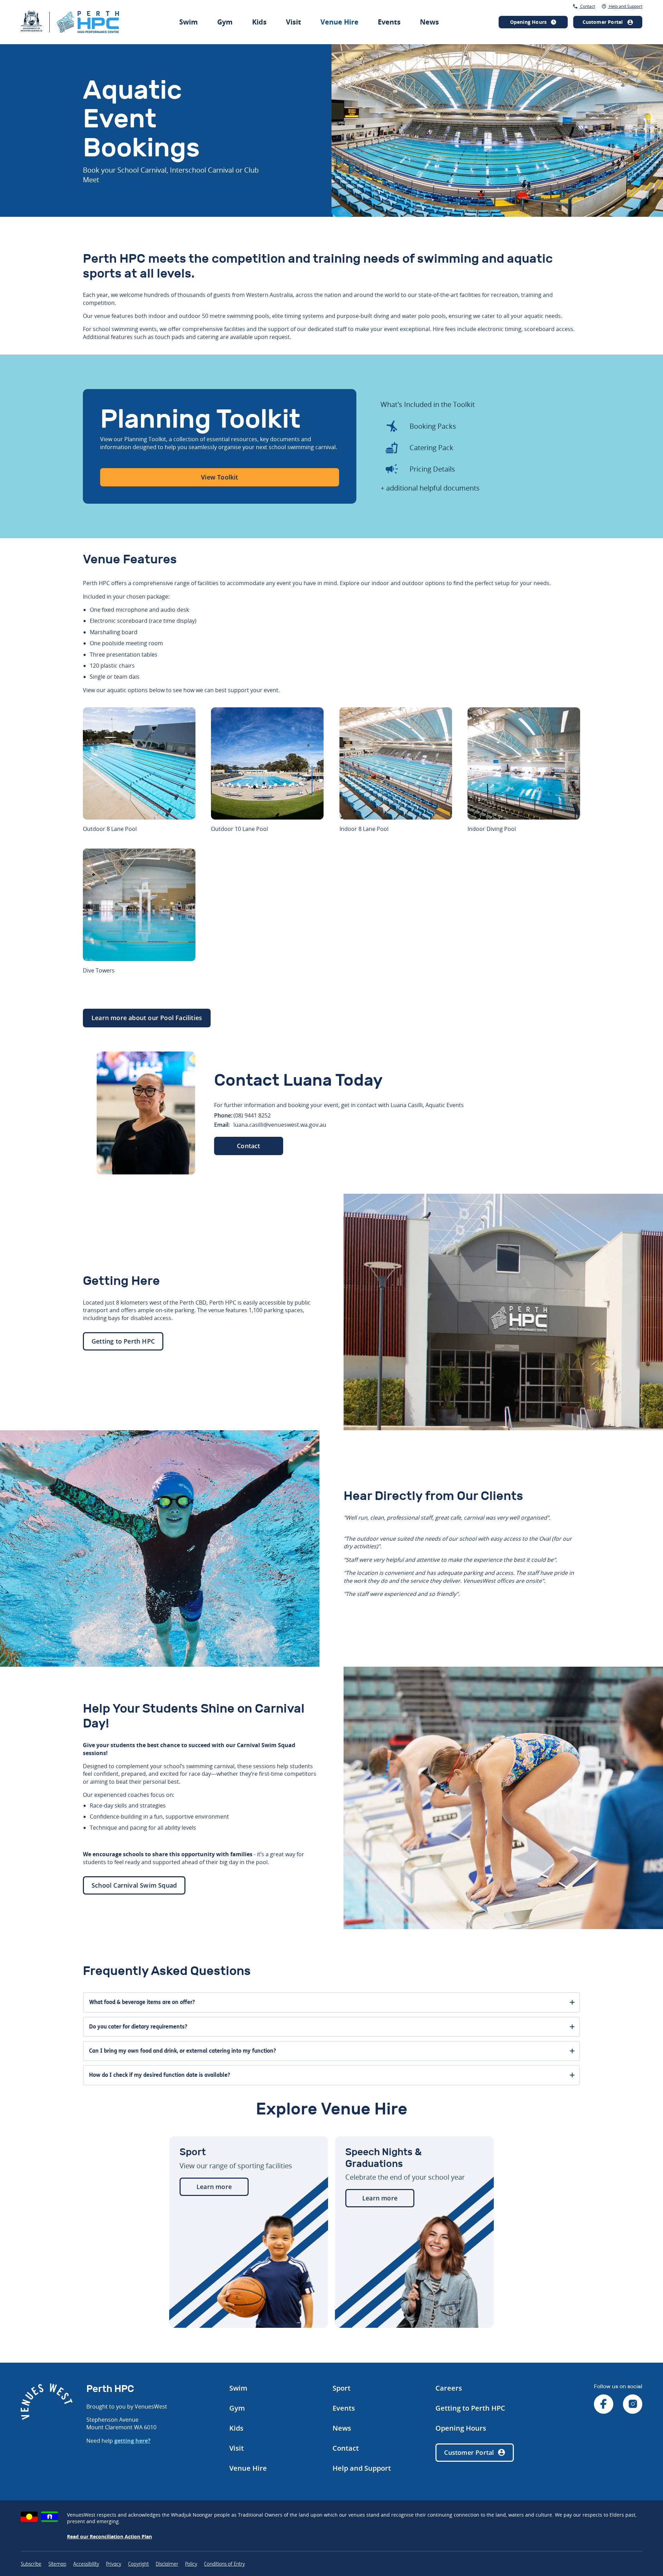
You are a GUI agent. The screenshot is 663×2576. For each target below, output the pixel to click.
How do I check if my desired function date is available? (160, 2075)
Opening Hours (461, 2428)
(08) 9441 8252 (252, 1115)
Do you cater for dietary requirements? (138, 2027)
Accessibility (86, 2564)
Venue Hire (339, 22)
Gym (225, 22)
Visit (294, 22)
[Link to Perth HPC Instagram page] (633, 2405)
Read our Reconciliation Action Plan (109, 2536)
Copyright (138, 2564)
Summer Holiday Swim (354, 7)
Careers (449, 2388)
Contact (587, 6)
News (429, 22)
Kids (259, 22)
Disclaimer (167, 2564)
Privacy (114, 2564)
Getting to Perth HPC (470, 2408)
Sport (342, 2388)
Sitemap (57, 2564)
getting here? (132, 2441)
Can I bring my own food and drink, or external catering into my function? (182, 2051)
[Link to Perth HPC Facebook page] (604, 2405)
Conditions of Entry (224, 2564)
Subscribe (31, 2564)
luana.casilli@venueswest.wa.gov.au (280, 1125)
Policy (191, 2564)
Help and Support (625, 6)
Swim (189, 22)
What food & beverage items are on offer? (142, 2002)
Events (389, 22)
